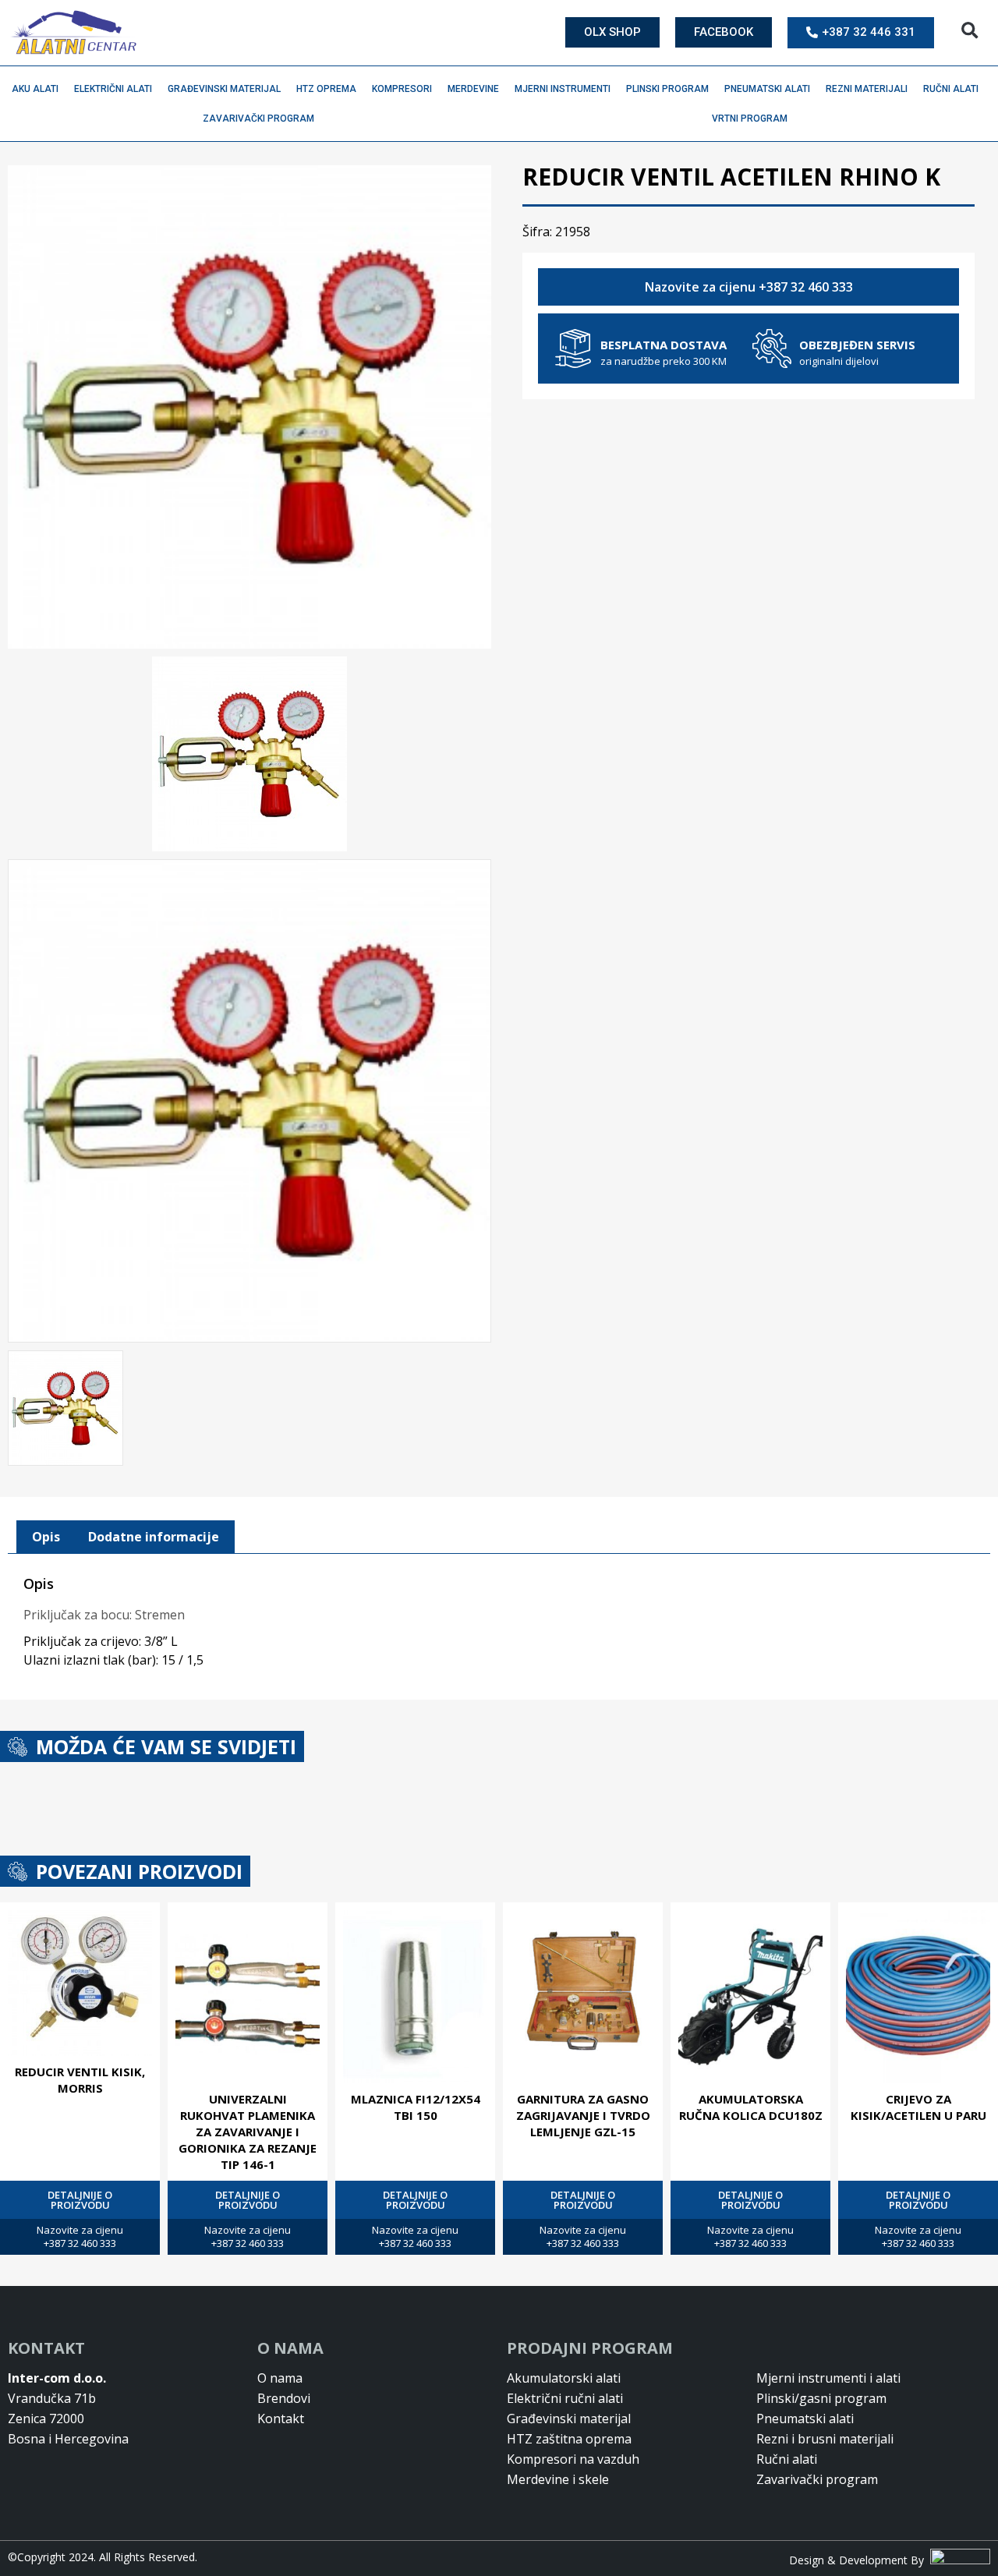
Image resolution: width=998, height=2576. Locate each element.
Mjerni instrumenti (563, 89)
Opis (46, 1537)
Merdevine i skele (558, 2479)
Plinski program (667, 89)
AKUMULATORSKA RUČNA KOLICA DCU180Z (751, 2107)
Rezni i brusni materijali (825, 2439)
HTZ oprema (326, 89)
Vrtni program (750, 119)
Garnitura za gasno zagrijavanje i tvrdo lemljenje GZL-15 (583, 2115)
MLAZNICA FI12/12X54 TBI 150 (416, 2107)
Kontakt (281, 2419)
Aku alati (35, 89)
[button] (970, 31)
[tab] (46, 1537)
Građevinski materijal (224, 89)
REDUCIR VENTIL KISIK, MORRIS (80, 2080)
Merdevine (473, 89)
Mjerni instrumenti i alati (828, 2378)
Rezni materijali (867, 89)
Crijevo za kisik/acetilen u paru (918, 2107)
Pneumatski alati (767, 89)
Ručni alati (951, 89)
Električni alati (113, 89)
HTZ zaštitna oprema (569, 2439)
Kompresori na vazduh (573, 2459)
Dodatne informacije (154, 1537)
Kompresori (402, 89)
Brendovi (284, 2398)
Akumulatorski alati (564, 2378)
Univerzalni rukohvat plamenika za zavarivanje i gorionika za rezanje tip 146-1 (248, 2132)
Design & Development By (860, 2560)
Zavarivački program (258, 119)
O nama (280, 2378)
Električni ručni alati (565, 2398)
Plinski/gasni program (821, 2398)
